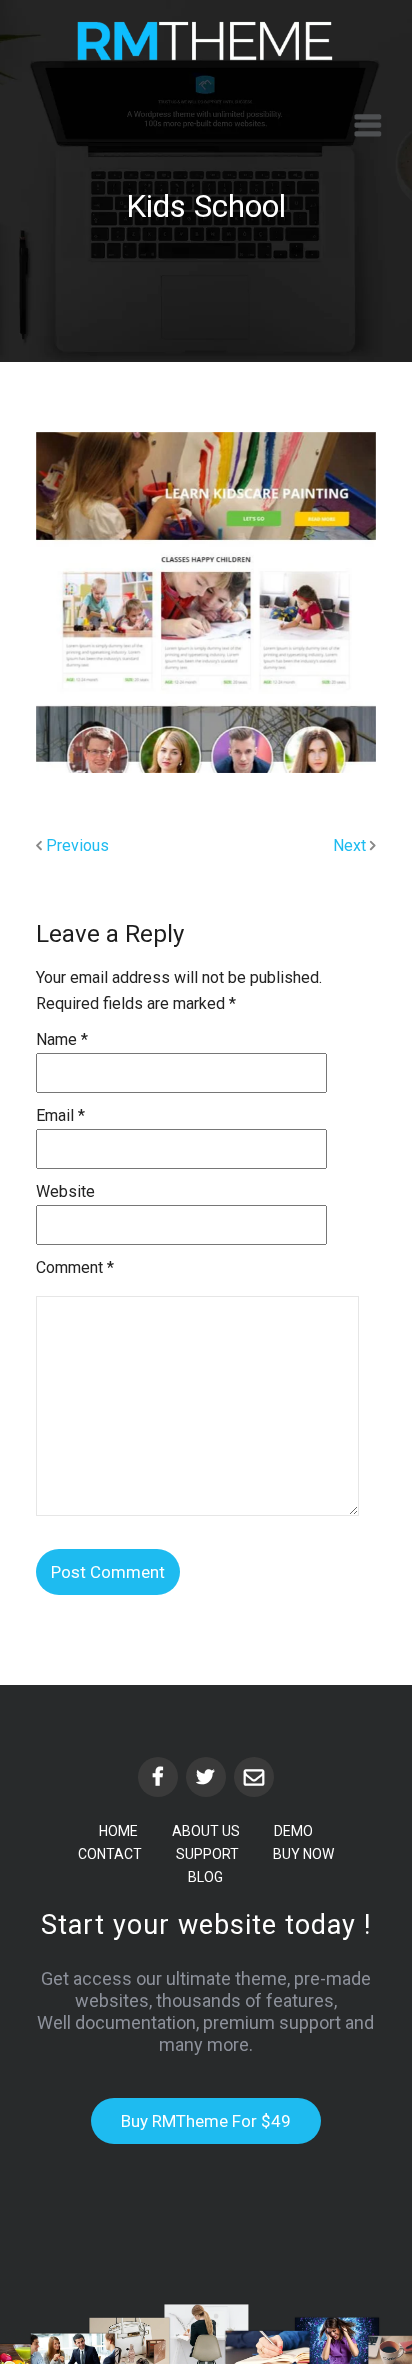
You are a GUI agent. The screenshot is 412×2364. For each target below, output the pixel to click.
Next (351, 845)
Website (65, 1191)
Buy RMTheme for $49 (206, 2121)
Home (118, 1831)
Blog (205, 1877)
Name (62, 1039)
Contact (110, 1854)
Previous (75, 845)
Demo (293, 1831)
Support (207, 1854)
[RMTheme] (206, 40)
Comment (75, 1267)
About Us (206, 1831)
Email (60, 1115)
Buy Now (303, 1854)
